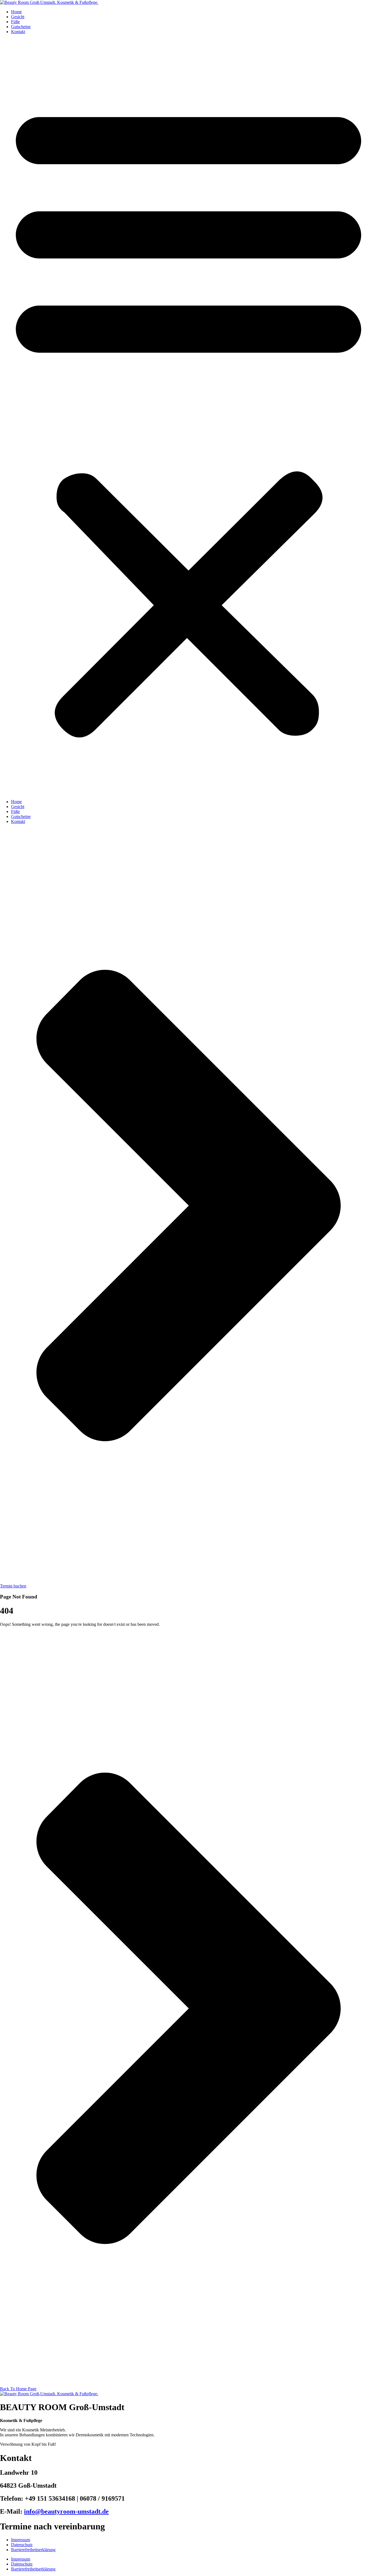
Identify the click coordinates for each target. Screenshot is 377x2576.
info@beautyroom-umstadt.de (66, 2511)
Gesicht (18, 17)
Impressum (21, 2540)
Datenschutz (22, 2545)
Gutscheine (21, 27)
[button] (189, 417)
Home (16, 12)
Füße (15, 22)
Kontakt (18, 32)
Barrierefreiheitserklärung (33, 2550)
